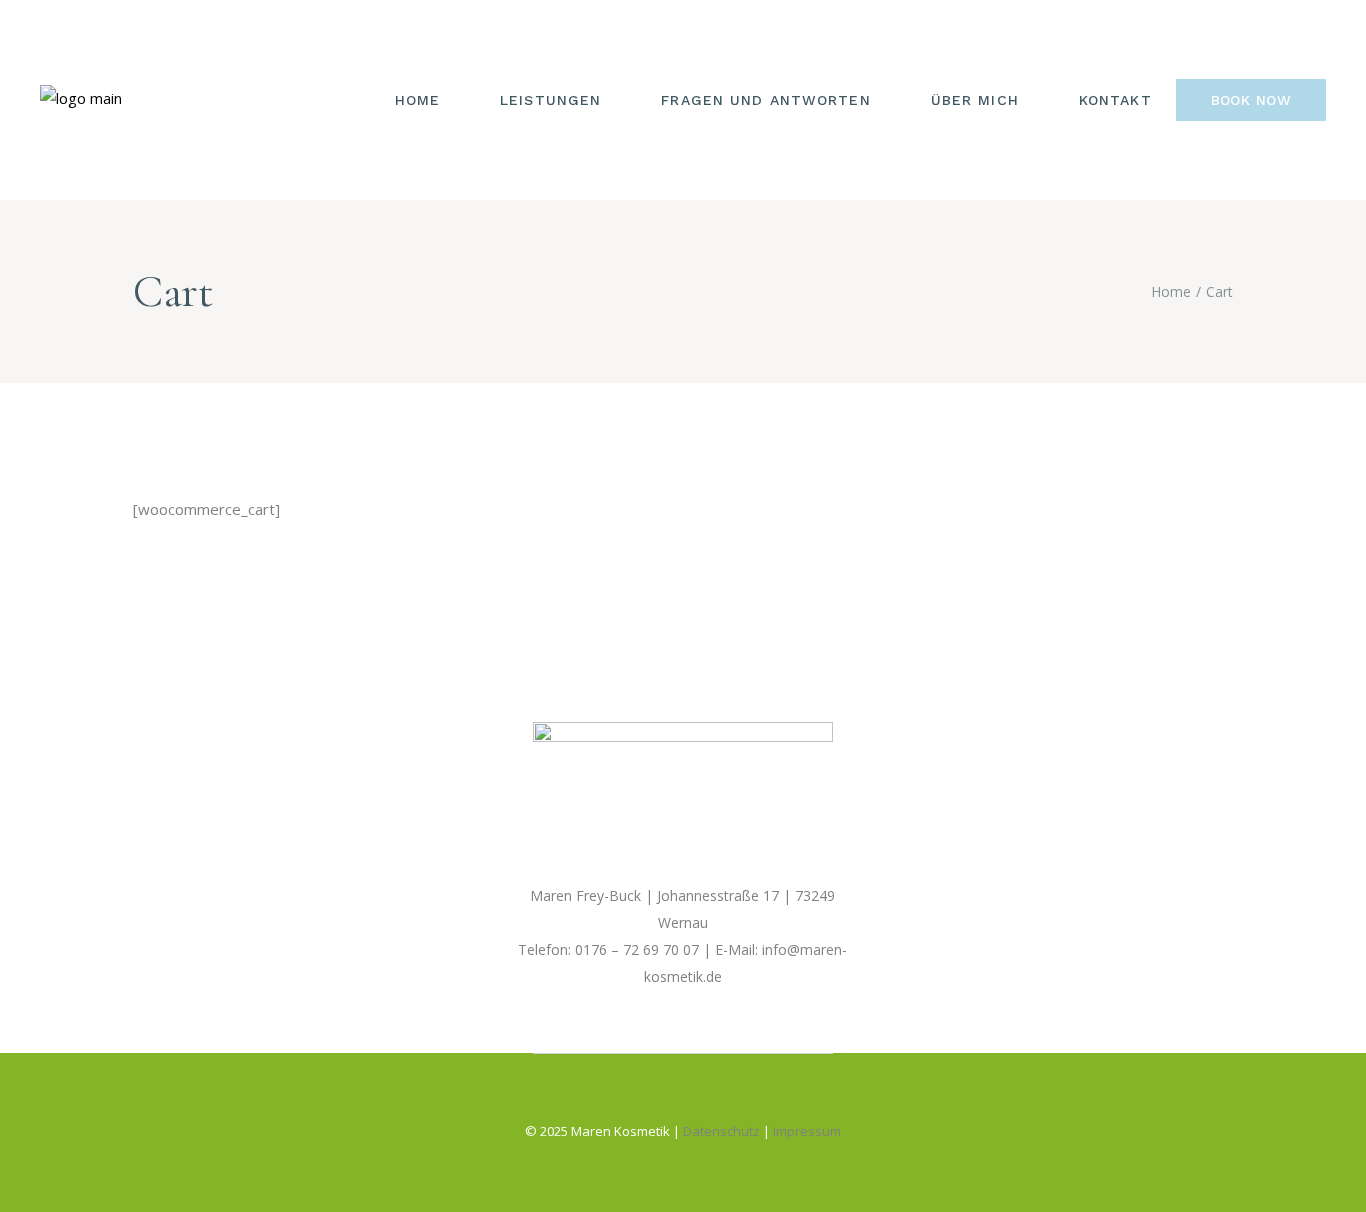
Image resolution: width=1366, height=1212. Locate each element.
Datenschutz (721, 1131)
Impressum (807, 1131)
